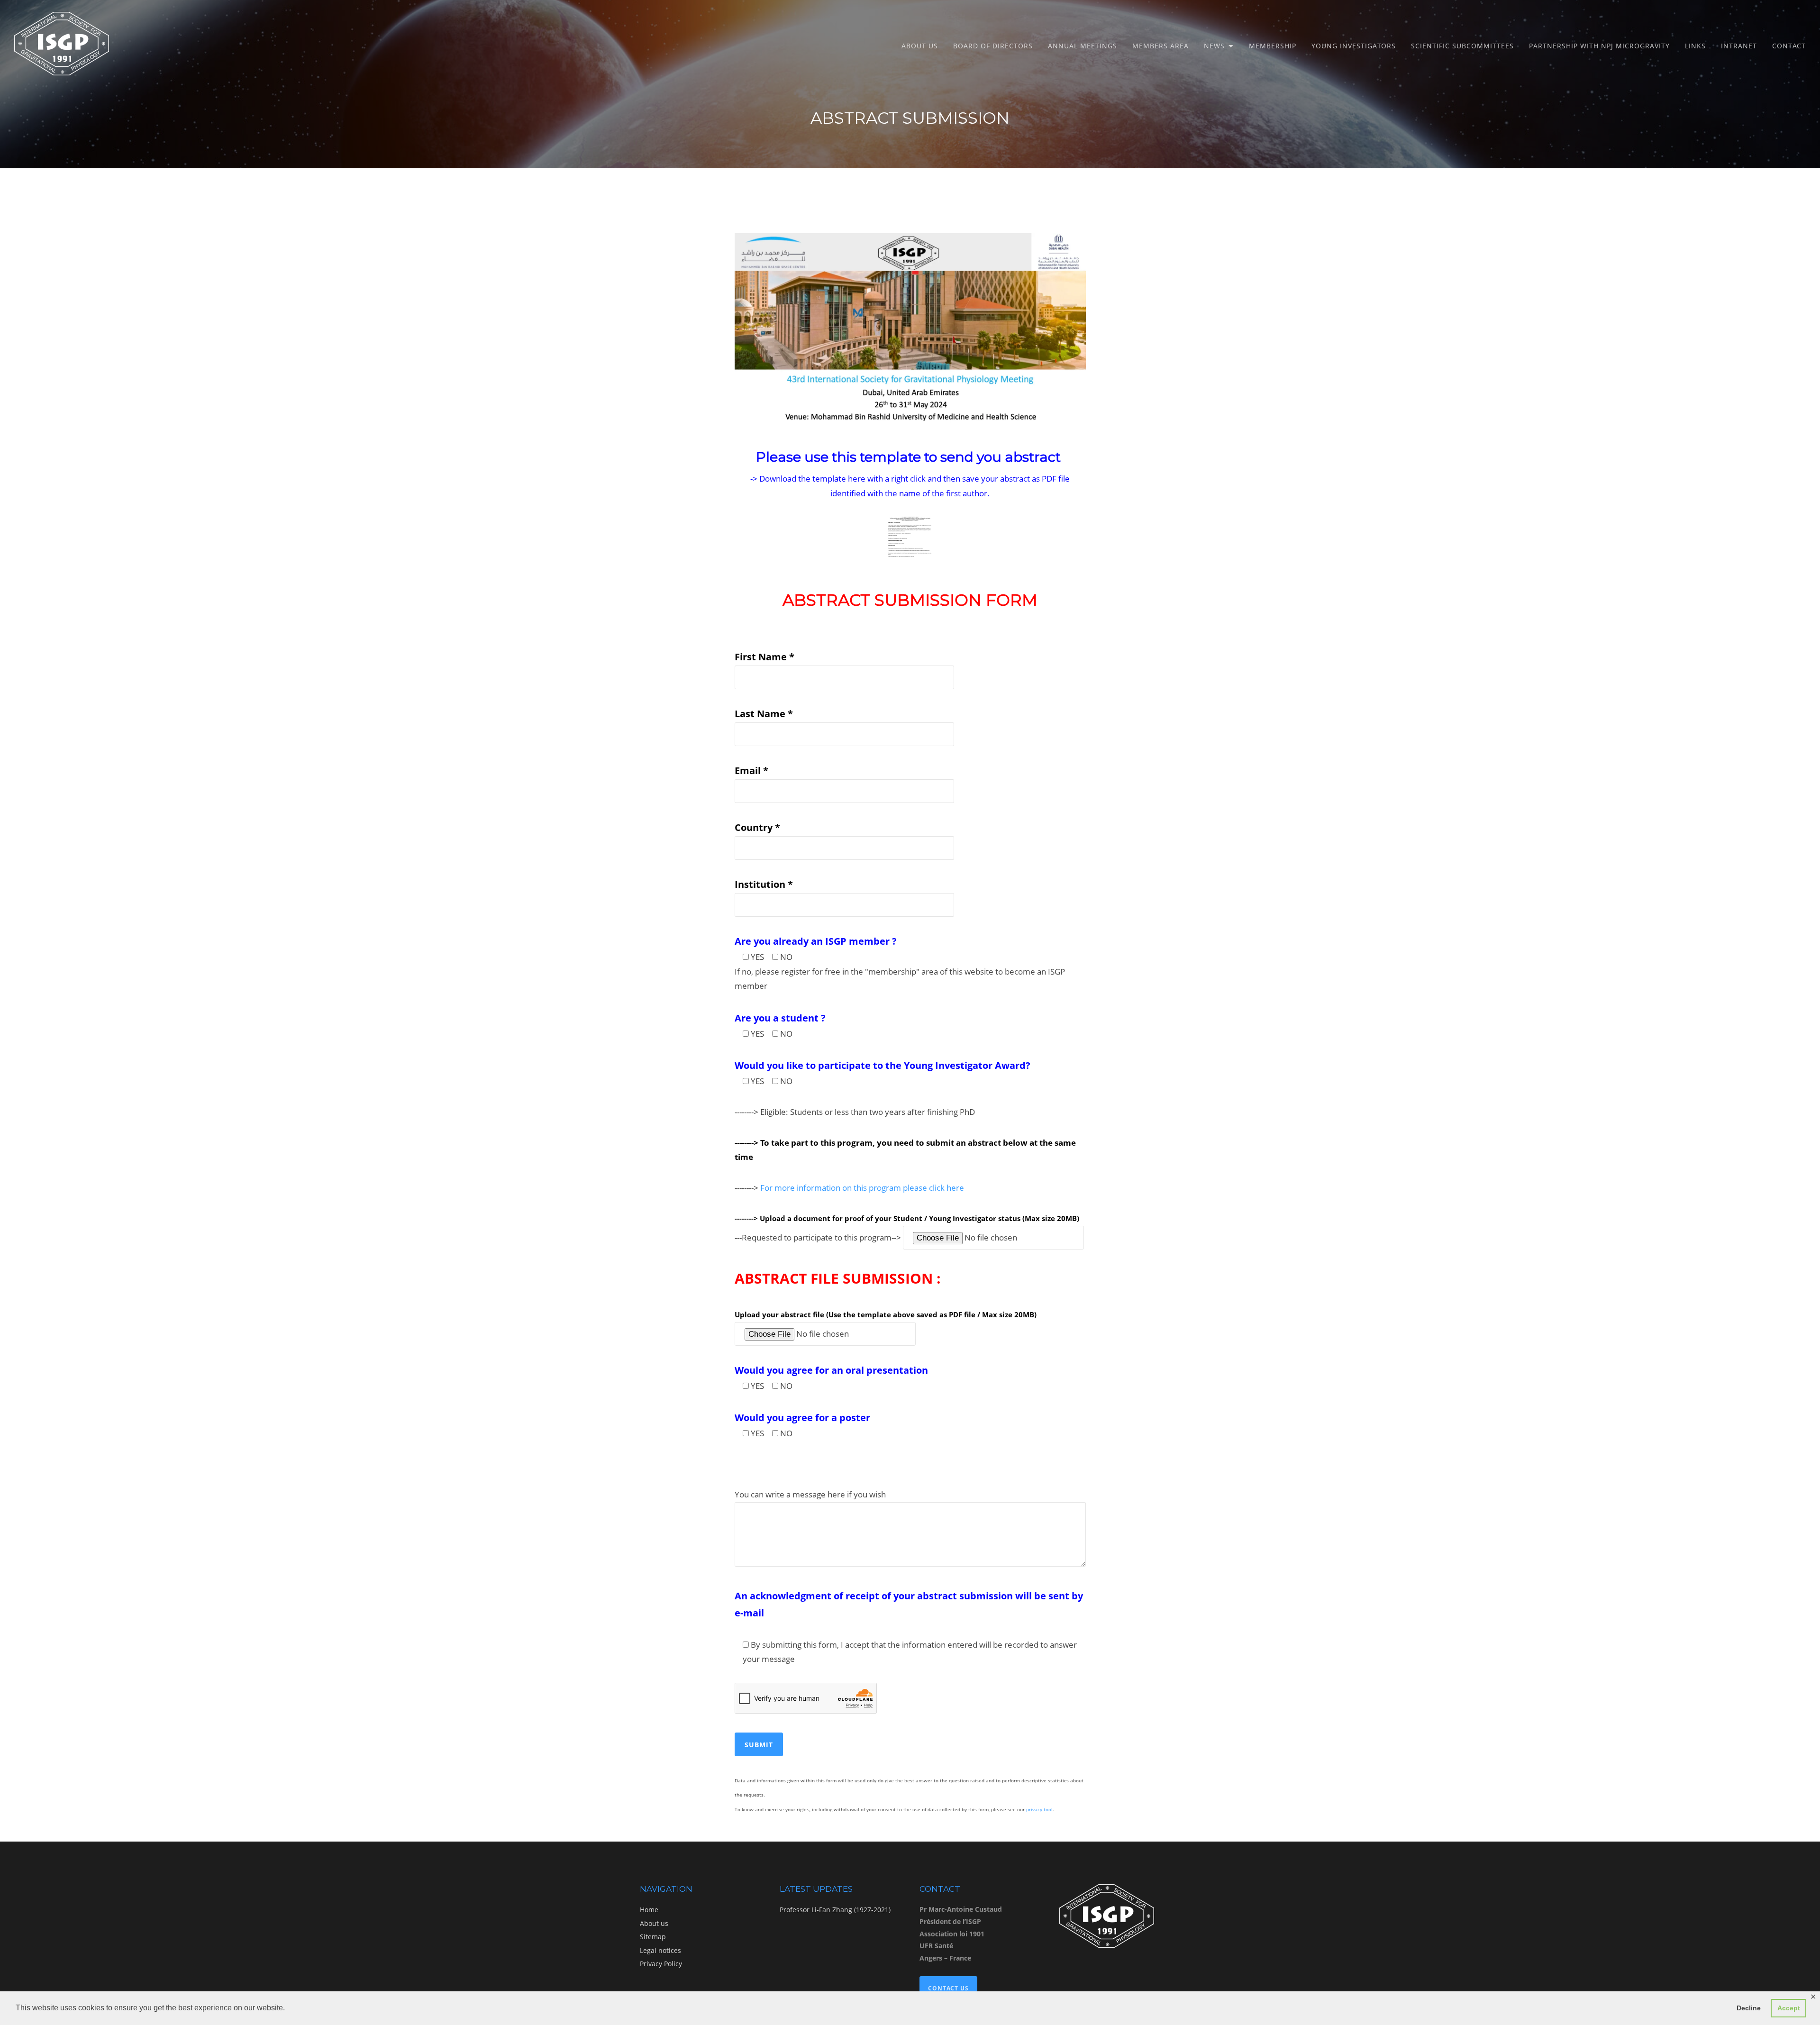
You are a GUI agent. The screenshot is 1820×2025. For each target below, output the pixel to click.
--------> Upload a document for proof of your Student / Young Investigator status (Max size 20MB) (907, 1218)
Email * (751, 771)
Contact (1789, 46)
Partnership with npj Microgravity (1599, 46)
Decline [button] (1749, 2008)
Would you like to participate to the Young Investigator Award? (883, 1065)
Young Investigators (1354, 46)
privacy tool (1039, 1809)
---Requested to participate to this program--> (819, 1237)
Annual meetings (1083, 46)
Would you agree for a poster (802, 1418)
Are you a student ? (780, 1018)
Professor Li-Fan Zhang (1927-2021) (835, 1910)
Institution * (764, 884)
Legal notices (660, 1950)
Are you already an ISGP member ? (816, 941)
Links (1695, 46)
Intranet (1739, 46)
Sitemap (653, 1937)
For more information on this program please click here (862, 1188)
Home (649, 1910)
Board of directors (993, 46)
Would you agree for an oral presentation (831, 1370)
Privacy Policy (661, 1964)
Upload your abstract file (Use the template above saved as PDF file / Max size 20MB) (886, 1314)
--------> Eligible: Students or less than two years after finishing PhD (855, 1112)
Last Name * (764, 714)
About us (920, 46)
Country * (757, 827)
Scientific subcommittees (1462, 46)
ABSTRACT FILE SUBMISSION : (838, 1278)
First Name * (764, 657)
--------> (849, 1188)
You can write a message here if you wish (810, 1494)
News (1214, 46)
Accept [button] (1789, 2008)
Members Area (1160, 46)
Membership (1273, 46)
